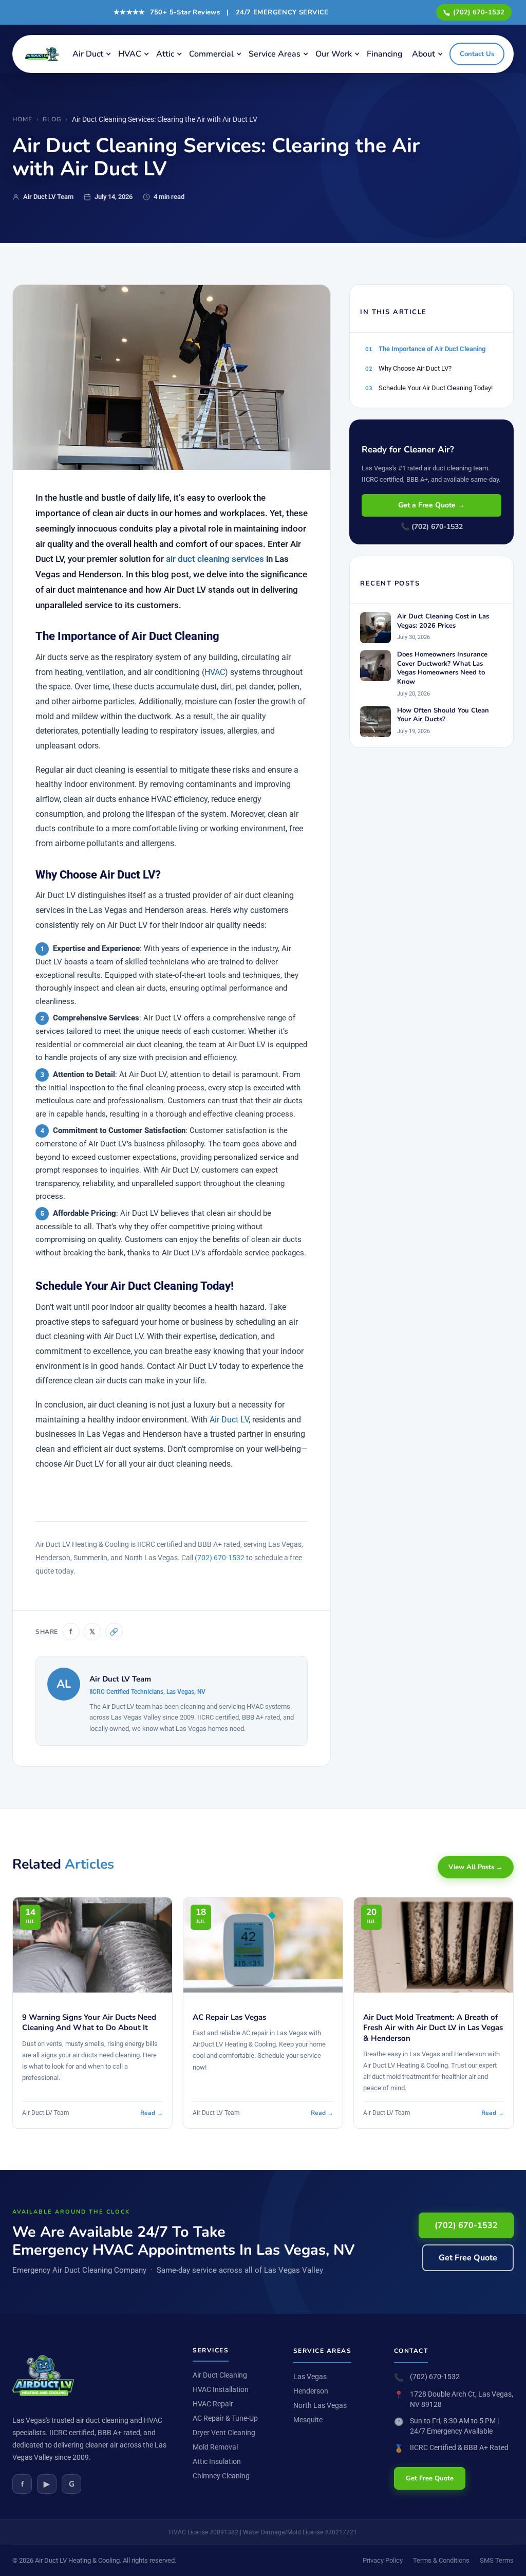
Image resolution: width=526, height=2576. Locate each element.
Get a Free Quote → (431, 505)
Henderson (311, 2391)
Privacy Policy (383, 2560)
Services (211, 2350)
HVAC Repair (213, 2404)
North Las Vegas (320, 2405)
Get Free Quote (468, 2258)
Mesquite (308, 2420)
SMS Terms (497, 2560)
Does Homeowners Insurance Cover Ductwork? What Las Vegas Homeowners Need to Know (442, 668)
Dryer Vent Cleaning (224, 2433)
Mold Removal (215, 2447)
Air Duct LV (229, 1420)
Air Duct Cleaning (220, 2375)
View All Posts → (476, 1867)
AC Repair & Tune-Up (225, 2418)
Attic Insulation (217, 2461)
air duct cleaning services (215, 559)
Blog (52, 119)
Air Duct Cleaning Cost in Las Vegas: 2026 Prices (443, 621)
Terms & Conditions (441, 2560)
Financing (385, 54)
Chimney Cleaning (221, 2476)
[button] (91, 54)
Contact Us (477, 54)
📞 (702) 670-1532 (432, 527)
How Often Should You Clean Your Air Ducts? (443, 715)
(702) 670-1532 (479, 12)
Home (22, 119)
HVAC (215, 672)
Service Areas (275, 54)
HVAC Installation (221, 2389)
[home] (44, 54)
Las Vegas (310, 2377)
